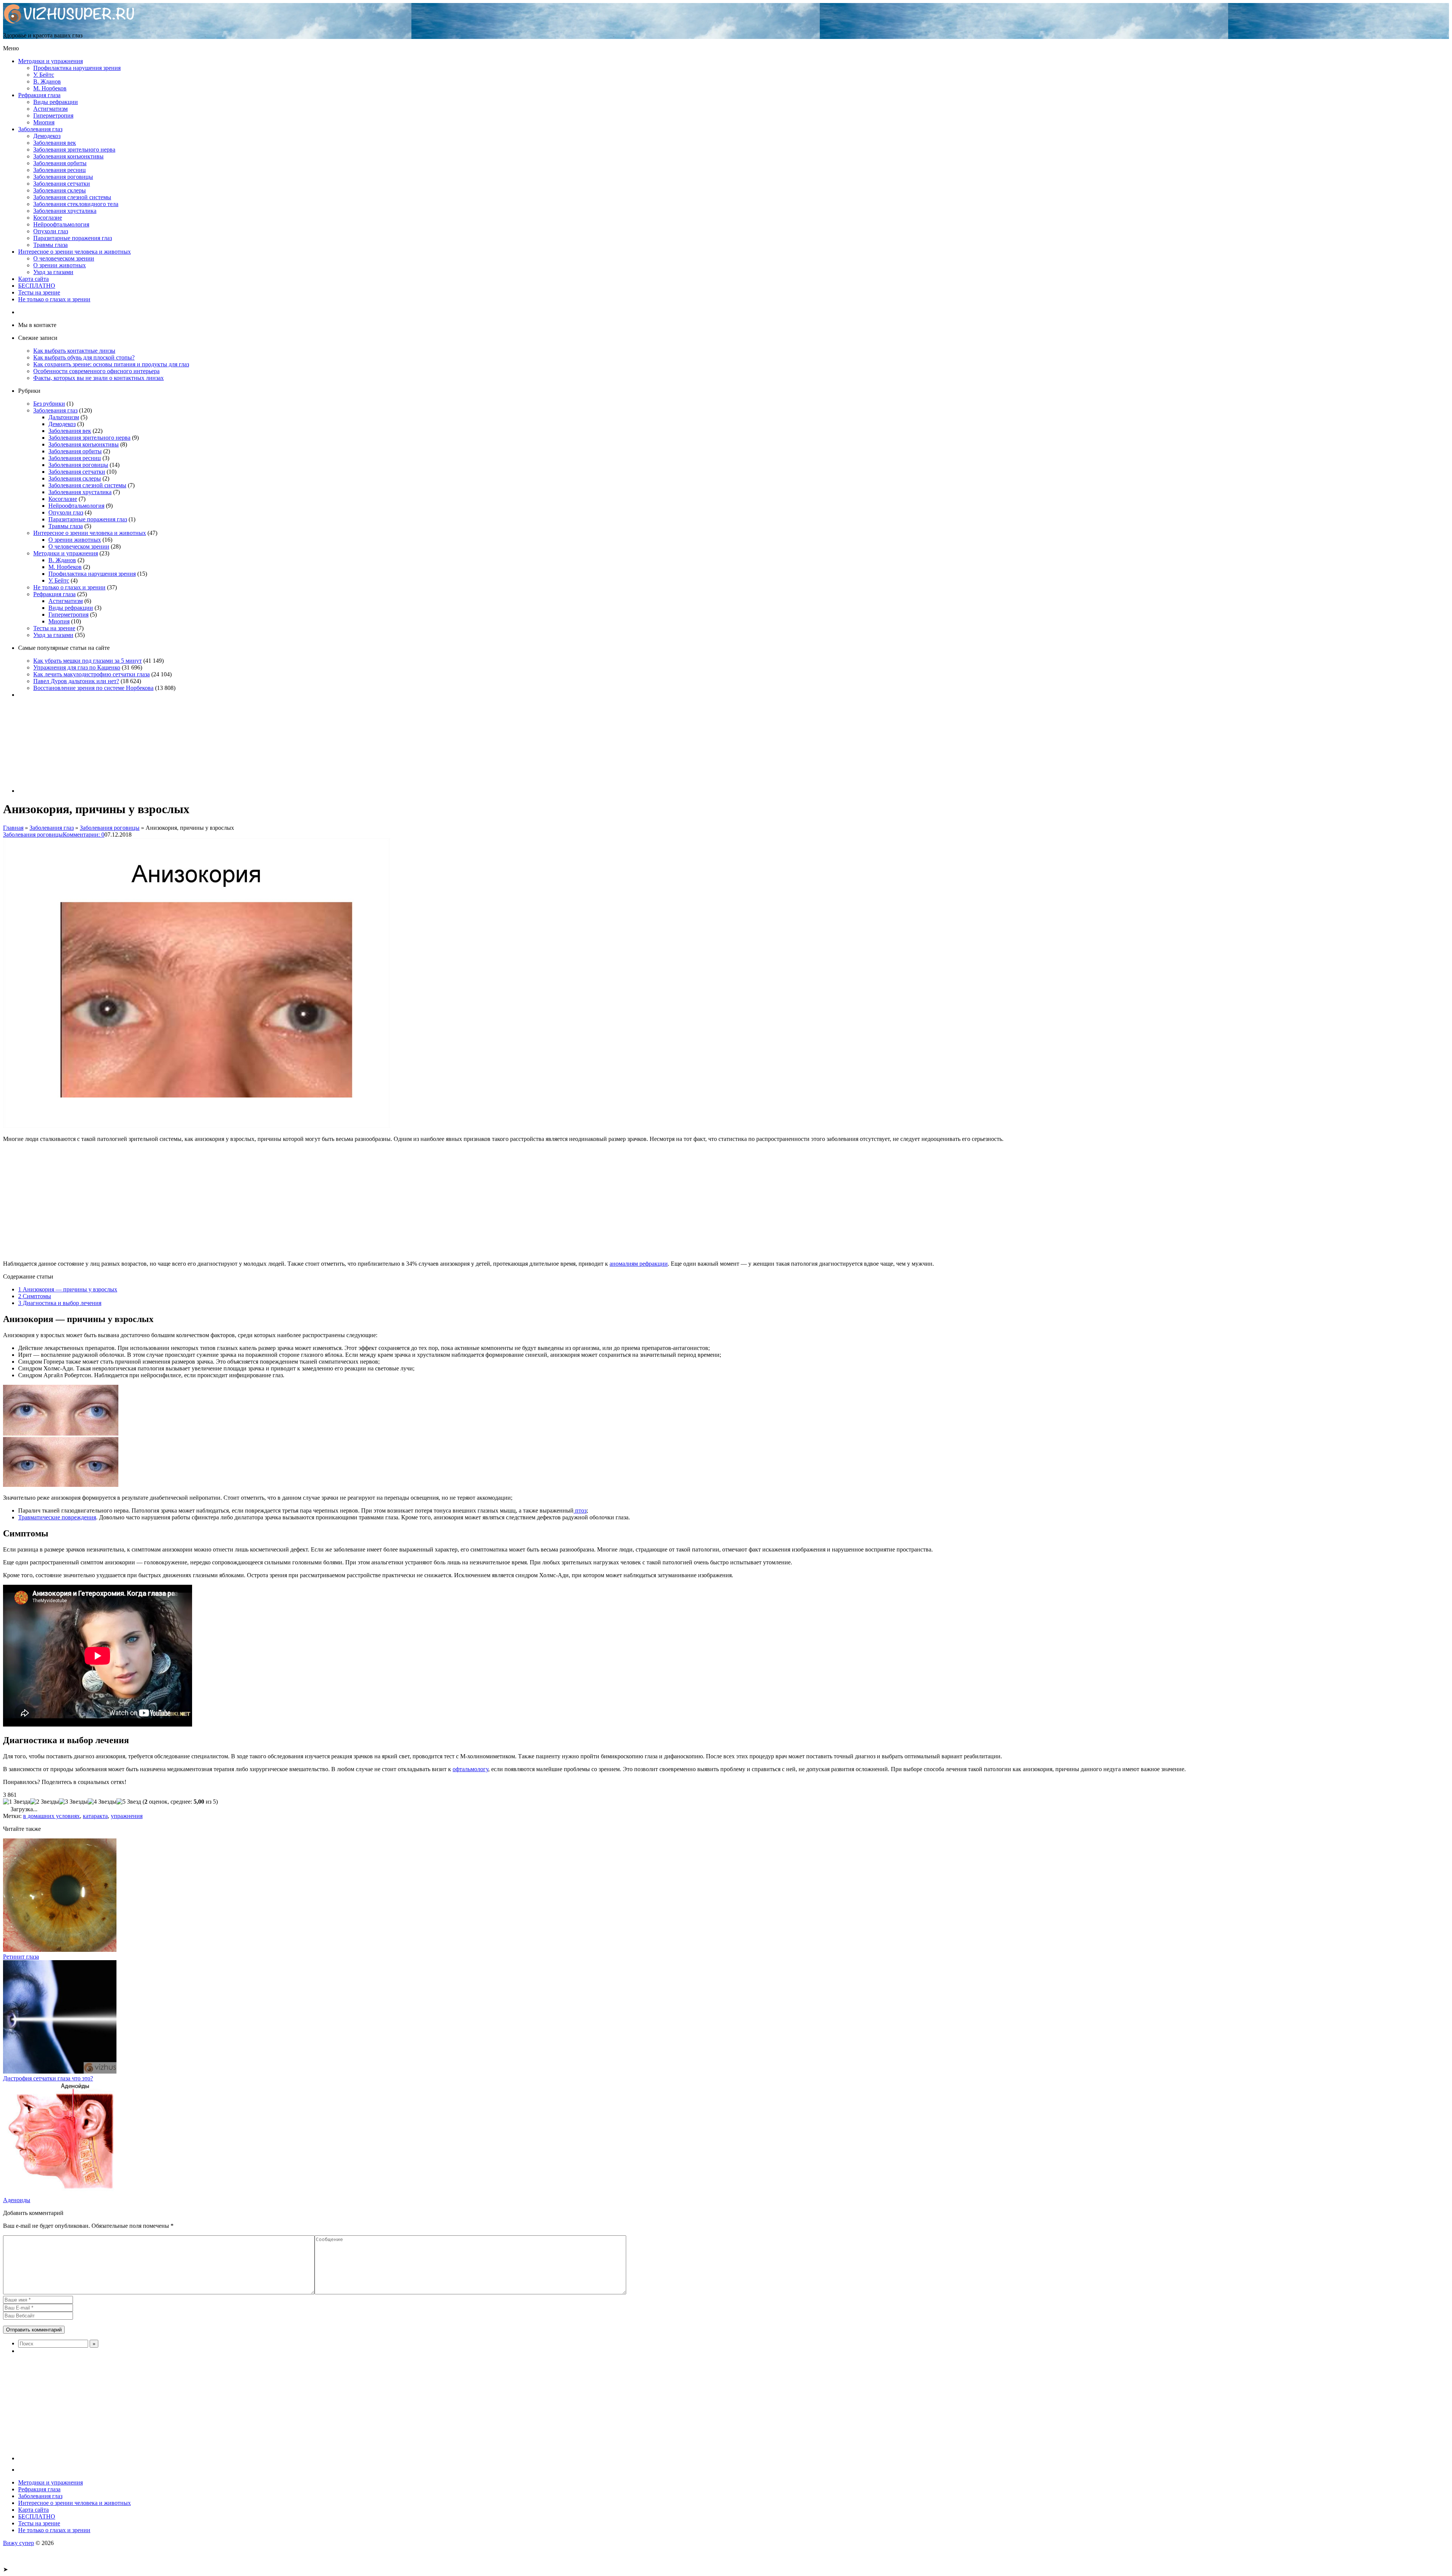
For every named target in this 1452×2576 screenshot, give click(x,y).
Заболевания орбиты (60, 163)
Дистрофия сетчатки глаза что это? (48, 2078)
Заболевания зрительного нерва (74, 150)
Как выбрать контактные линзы (74, 351)
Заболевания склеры (60, 190)
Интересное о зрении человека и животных (74, 252)
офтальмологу (470, 1769)
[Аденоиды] (60, 2193)
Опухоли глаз (51, 231)
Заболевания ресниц (60, 170)
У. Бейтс (44, 75)
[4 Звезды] (102, 1802)
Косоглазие (48, 218)
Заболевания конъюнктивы (68, 156)
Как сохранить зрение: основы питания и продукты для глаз (111, 364)
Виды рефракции (56, 102)
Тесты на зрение (39, 292)
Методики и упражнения (50, 61)
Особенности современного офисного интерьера (96, 371)
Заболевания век (55, 143)
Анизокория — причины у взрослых (68, 1289)
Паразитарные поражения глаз (73, 238)
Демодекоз (47, 136)
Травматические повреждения (57, 1517)
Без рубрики (49, 404)
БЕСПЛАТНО (37, 286)
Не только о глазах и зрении (54, 299)
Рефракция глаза (39, 95)
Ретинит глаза (21, 1957)
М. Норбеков (50, 88)
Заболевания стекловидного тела (76, 204)
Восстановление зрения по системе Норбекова (93, 688)
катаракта (95, 1816)
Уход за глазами (53, 272)
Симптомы (35, 1296)
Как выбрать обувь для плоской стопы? (84, 357)
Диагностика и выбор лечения (60, 1303)
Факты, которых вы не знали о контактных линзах (99, 378)
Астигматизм (50, 109)
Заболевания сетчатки (62, 184)
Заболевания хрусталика (65, 211)
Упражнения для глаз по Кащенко (77, 667)
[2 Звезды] (45, 1802)
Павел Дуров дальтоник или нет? (76, 681)
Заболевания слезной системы (72, 197)
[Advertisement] (230, 1201)
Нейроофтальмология (61, 224)
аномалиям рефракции (639, 1264)
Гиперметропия (53, 115)
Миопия (44, 122)
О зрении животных (60, 265)
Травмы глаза (50, 245)
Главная (13, 828)
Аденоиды (17, 2200)
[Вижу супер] (69, 22)
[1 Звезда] (17, 1802)
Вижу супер (19, 2543)
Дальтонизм (64, 417)
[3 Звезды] (73, 1802)
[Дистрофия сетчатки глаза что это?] (60, 2071)
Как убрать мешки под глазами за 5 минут (88, 661)
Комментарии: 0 (84, 835)
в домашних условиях (51, 1816)
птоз (580, 1510)
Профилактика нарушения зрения (77, 68)
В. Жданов (47, 81)
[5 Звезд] (129, 1802)
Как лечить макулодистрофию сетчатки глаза (92, 674)
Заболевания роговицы (63, 177)
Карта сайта (33, 279)
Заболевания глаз (40, 129)
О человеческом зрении (64, 258)
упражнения (127, 1816)
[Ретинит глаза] (60, 1950)
